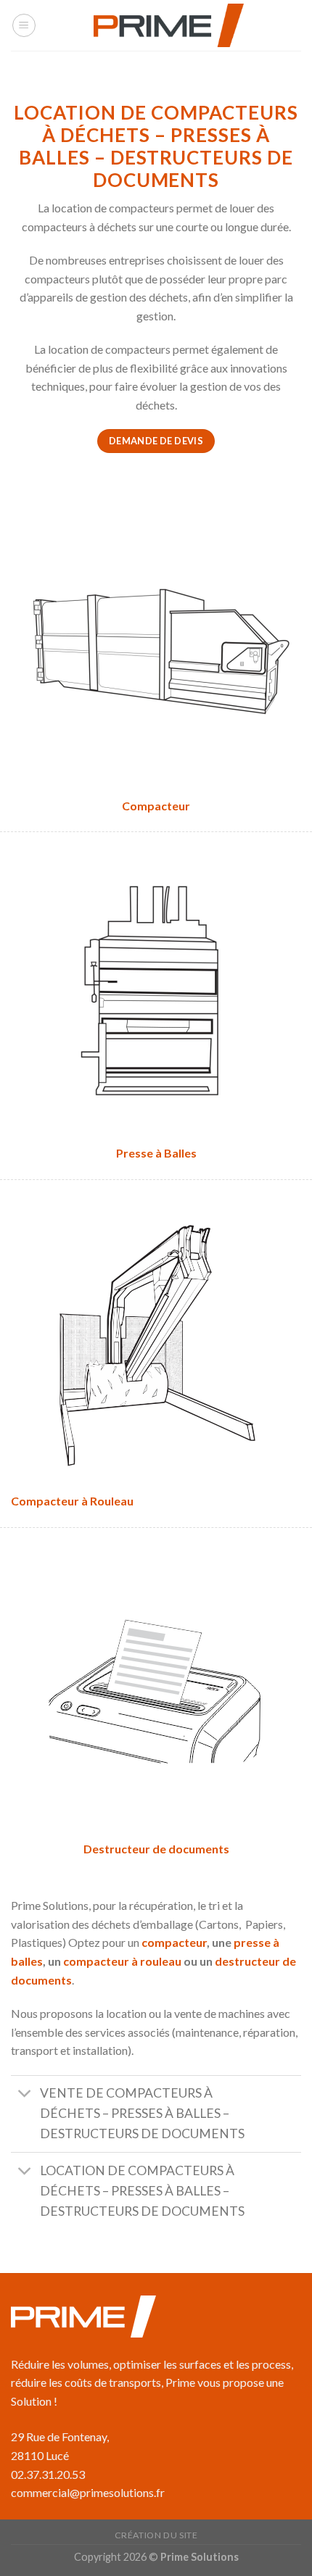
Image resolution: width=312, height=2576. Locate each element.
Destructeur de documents (156, 1849)
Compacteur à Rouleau (72, 1501)
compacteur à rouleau (122, 1961)
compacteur (174, 1942)
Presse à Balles (156, 1153)
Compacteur (156, 806)
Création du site (156, 2535)
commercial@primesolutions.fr (88, 2492)
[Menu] (24, 25)
